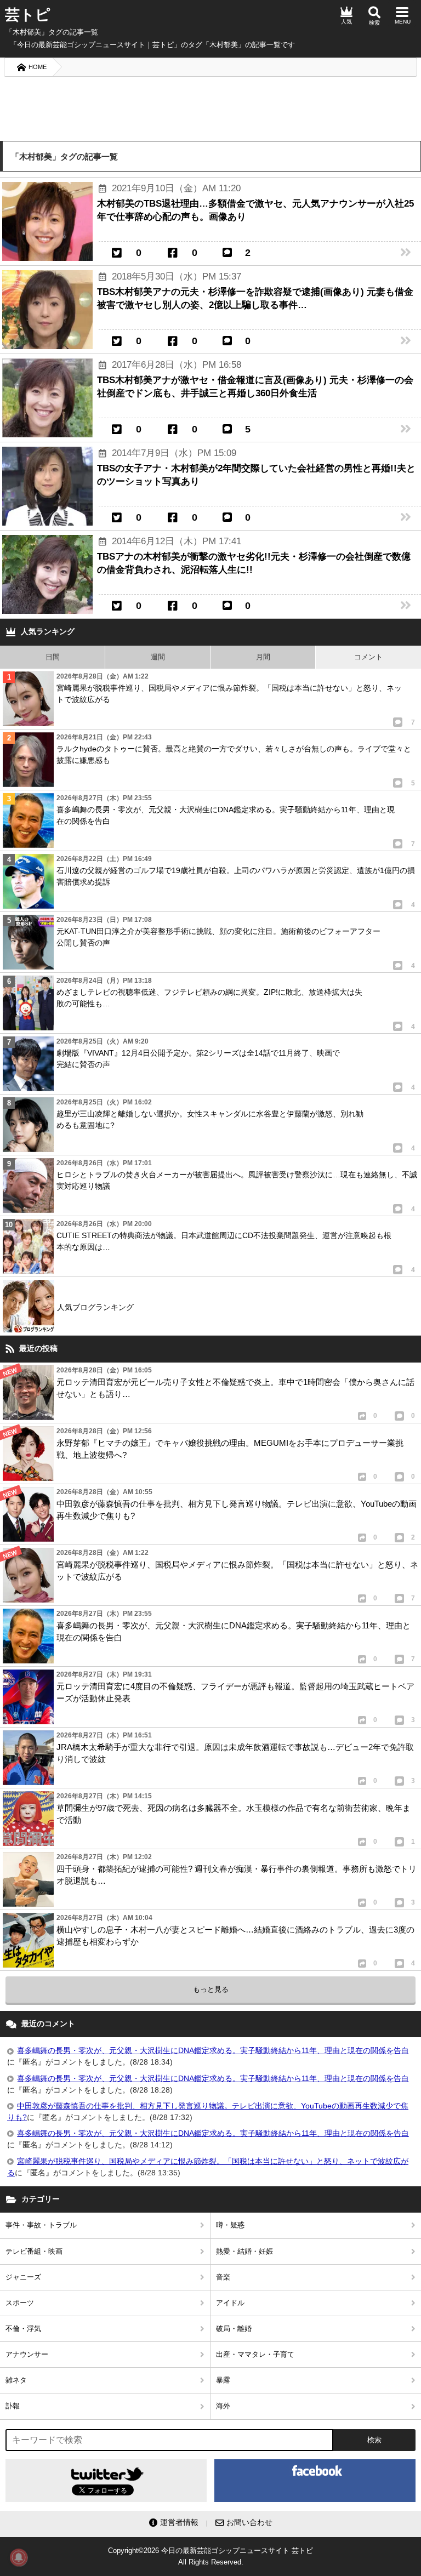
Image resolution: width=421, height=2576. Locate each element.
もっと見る (211, 1989)
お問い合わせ (249, 2522)
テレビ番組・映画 (34, 2251)
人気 (346, 22)
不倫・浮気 (23, 2329)
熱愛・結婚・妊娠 (244, 2251)
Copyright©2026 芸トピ (210, 2556)
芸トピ (28, 15)
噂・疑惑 (230, 2225)
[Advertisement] (210, 108)
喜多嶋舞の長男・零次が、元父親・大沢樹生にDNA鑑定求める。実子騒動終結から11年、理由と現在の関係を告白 (213, 2050)
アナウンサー (27, 2354)
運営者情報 (179, 2522)
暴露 (223, 2380)
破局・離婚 (234, 2329)
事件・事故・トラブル (41, 2225)
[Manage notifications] (19, 2557)
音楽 (223, 2277)
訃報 (13, 2406)
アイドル (230, 2303)
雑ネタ (16, 2380)
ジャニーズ (23, 2277)
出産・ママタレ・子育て (255, 2354)
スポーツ (20, 2303)
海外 (223, 2406)
